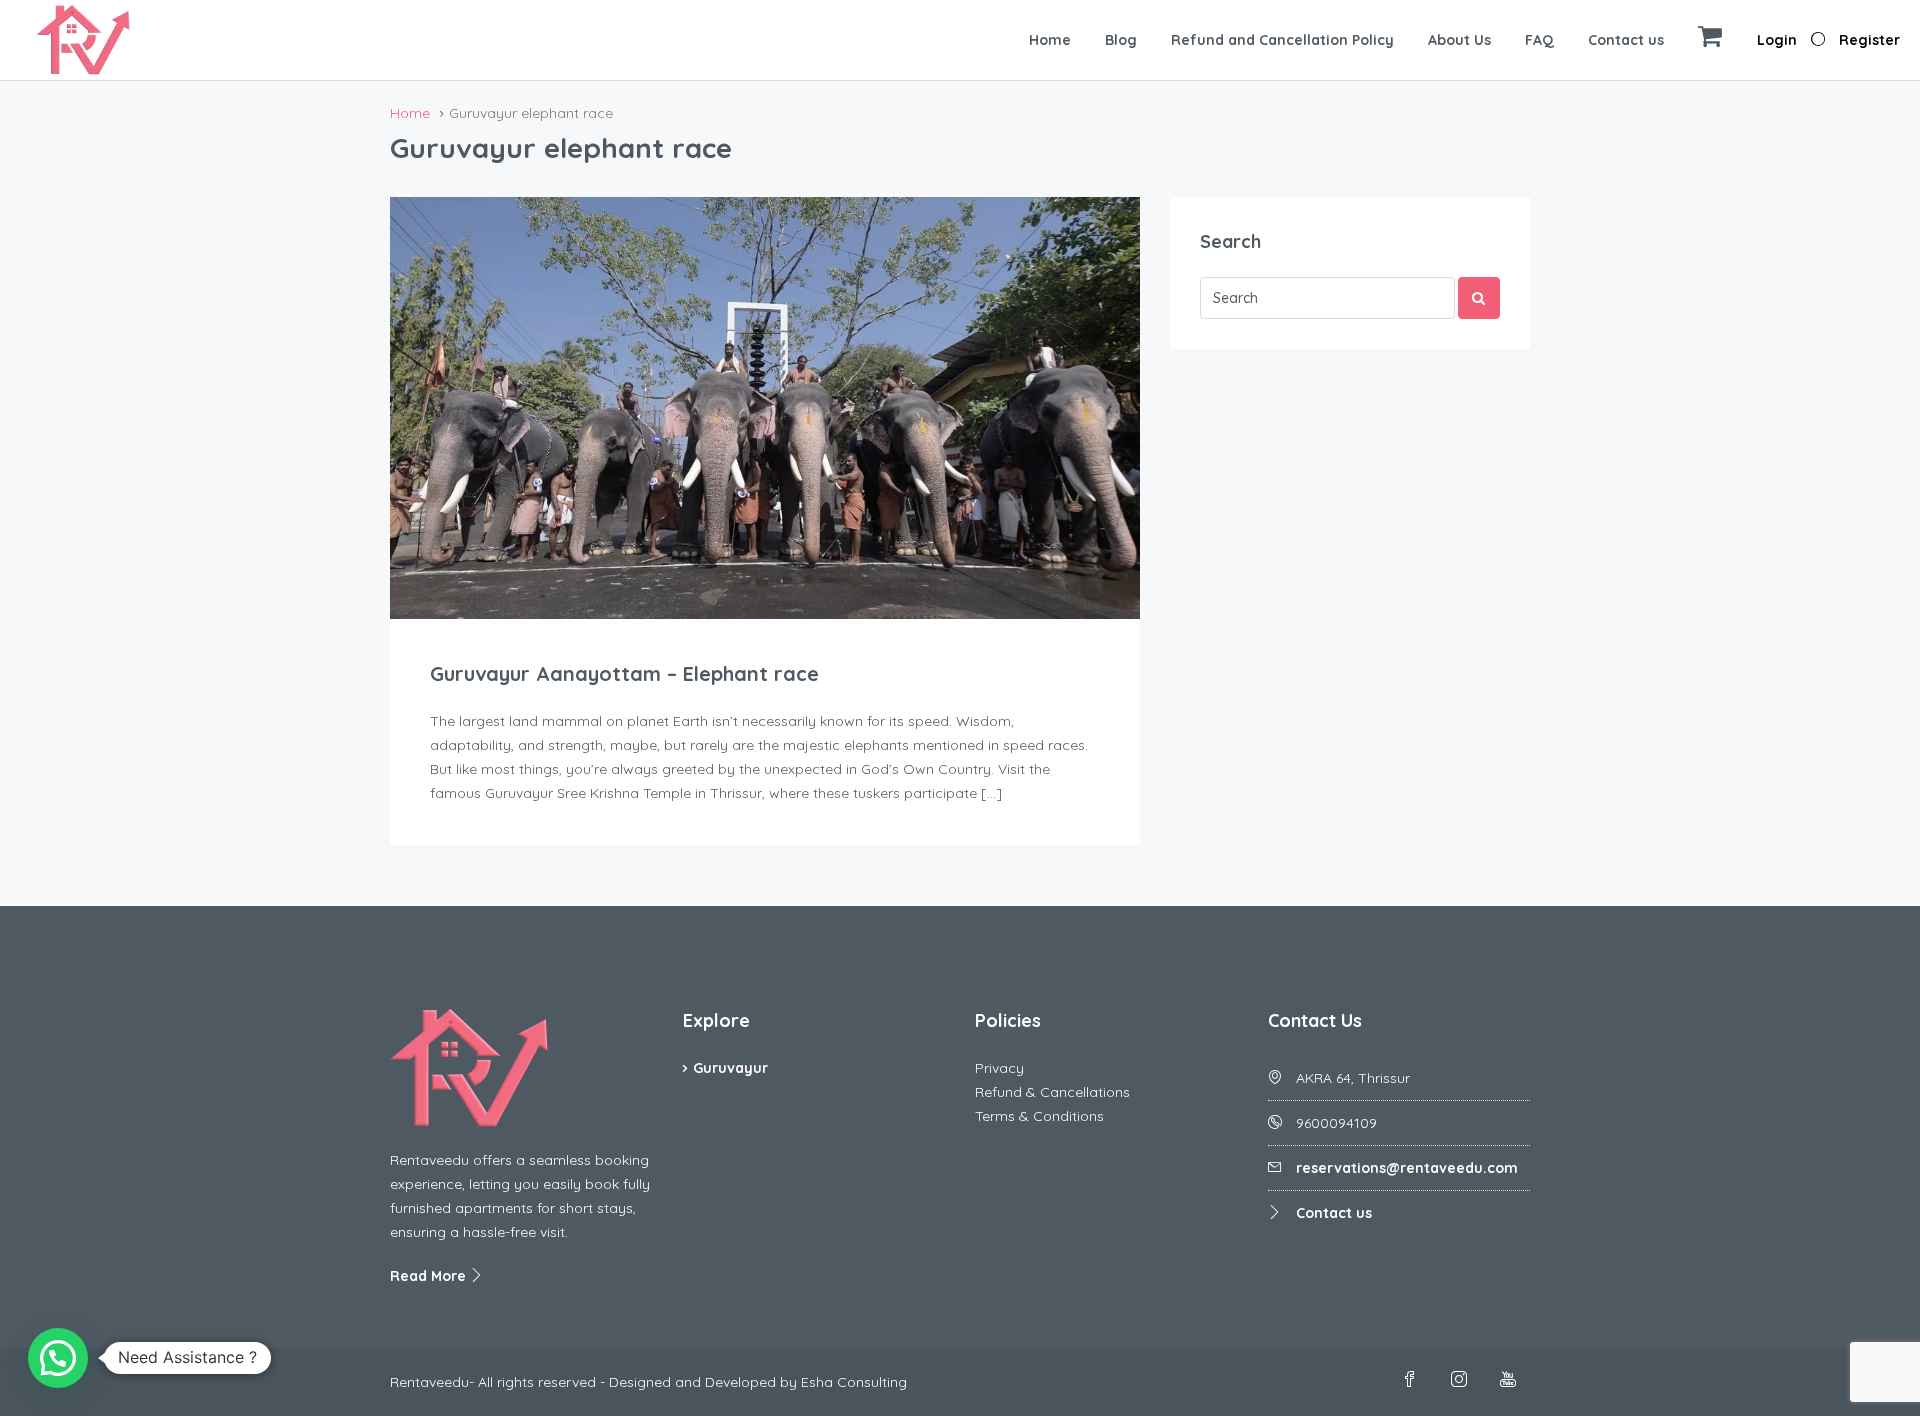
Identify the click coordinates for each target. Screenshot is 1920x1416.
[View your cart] (1710, 40)
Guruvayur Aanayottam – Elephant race (624, 673)
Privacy (999, 1068)
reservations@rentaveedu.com (1407, 1168)
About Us (1459, 40)
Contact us (1626, 40)
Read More (430, 1276)
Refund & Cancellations (1052, 1092)
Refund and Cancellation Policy (1282, 40)
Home (1050, 40)
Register (1869, 40)
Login (1777, 40)
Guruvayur (730, 1068)
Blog (1121, 40)
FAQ (1539, 40)
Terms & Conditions (1039, 1116)
